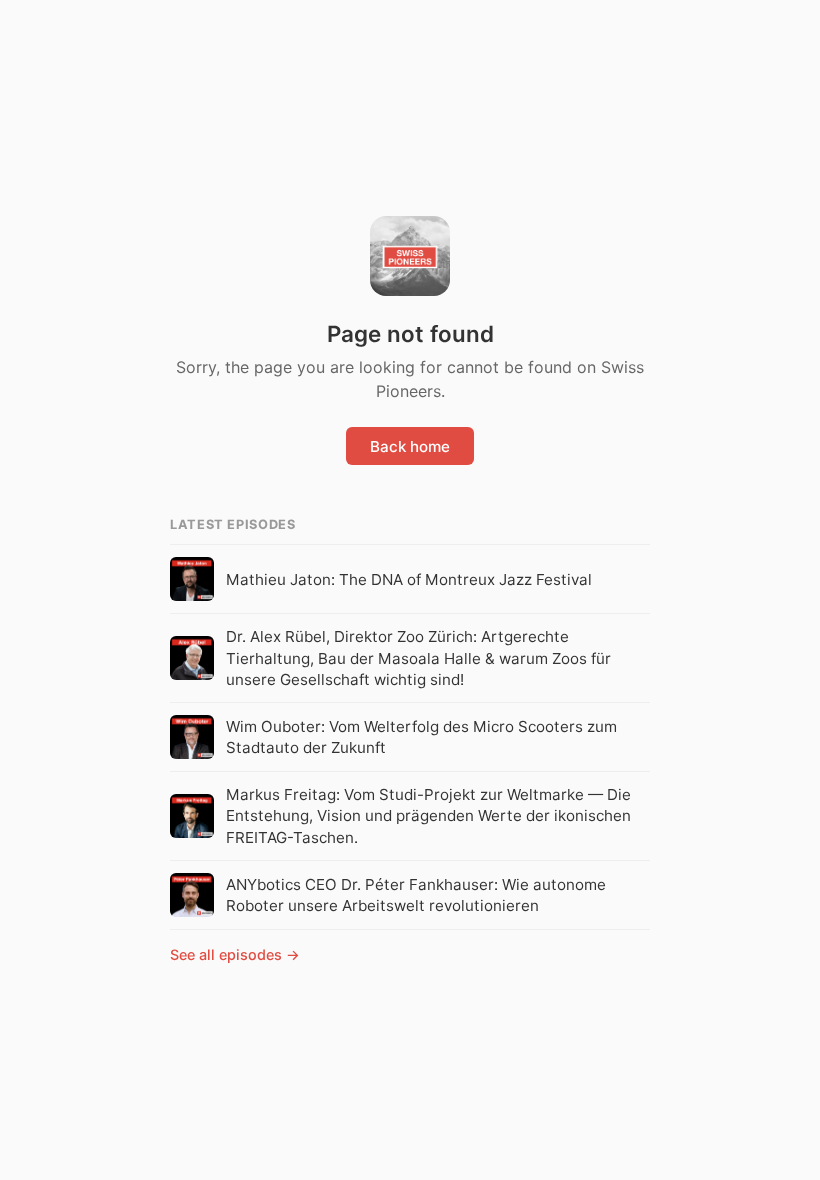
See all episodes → (235, 954)
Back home (410, 446)
